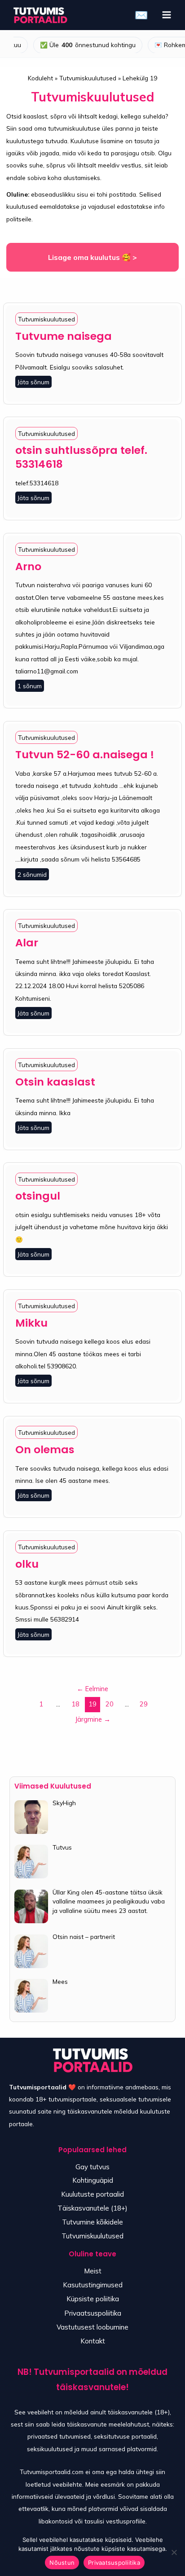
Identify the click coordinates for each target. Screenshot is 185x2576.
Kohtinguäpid (93, 2180)
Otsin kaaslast (55, 1082)
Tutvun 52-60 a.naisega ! (85, 754)
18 (75, 1704)
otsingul (38, 1196)
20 (110, 1704)
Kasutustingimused (93, 2285)
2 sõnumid (32, 874)
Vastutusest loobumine (92, 2327)
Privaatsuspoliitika (93, 2313)
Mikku (31, 1323)
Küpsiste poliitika (93, 2299)
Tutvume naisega (64, 336)
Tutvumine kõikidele (92, 2222)
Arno (28, 566)
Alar (27, 943)
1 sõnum (30, 686)
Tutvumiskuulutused (46, 319)
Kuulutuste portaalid (92, 2194)
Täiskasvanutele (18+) (92, 2208)
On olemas (45, 1449)
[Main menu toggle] (167, 15)
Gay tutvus (92, 2167)
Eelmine (92, 1689)
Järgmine (93, 1719)
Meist (93, 2271)
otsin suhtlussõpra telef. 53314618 (81, 457)
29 (144, 1704)
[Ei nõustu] (174, 2552)
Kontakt (93, 2341)
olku (27, 1564)
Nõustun (62, 2563)
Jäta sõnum (33, 382)
